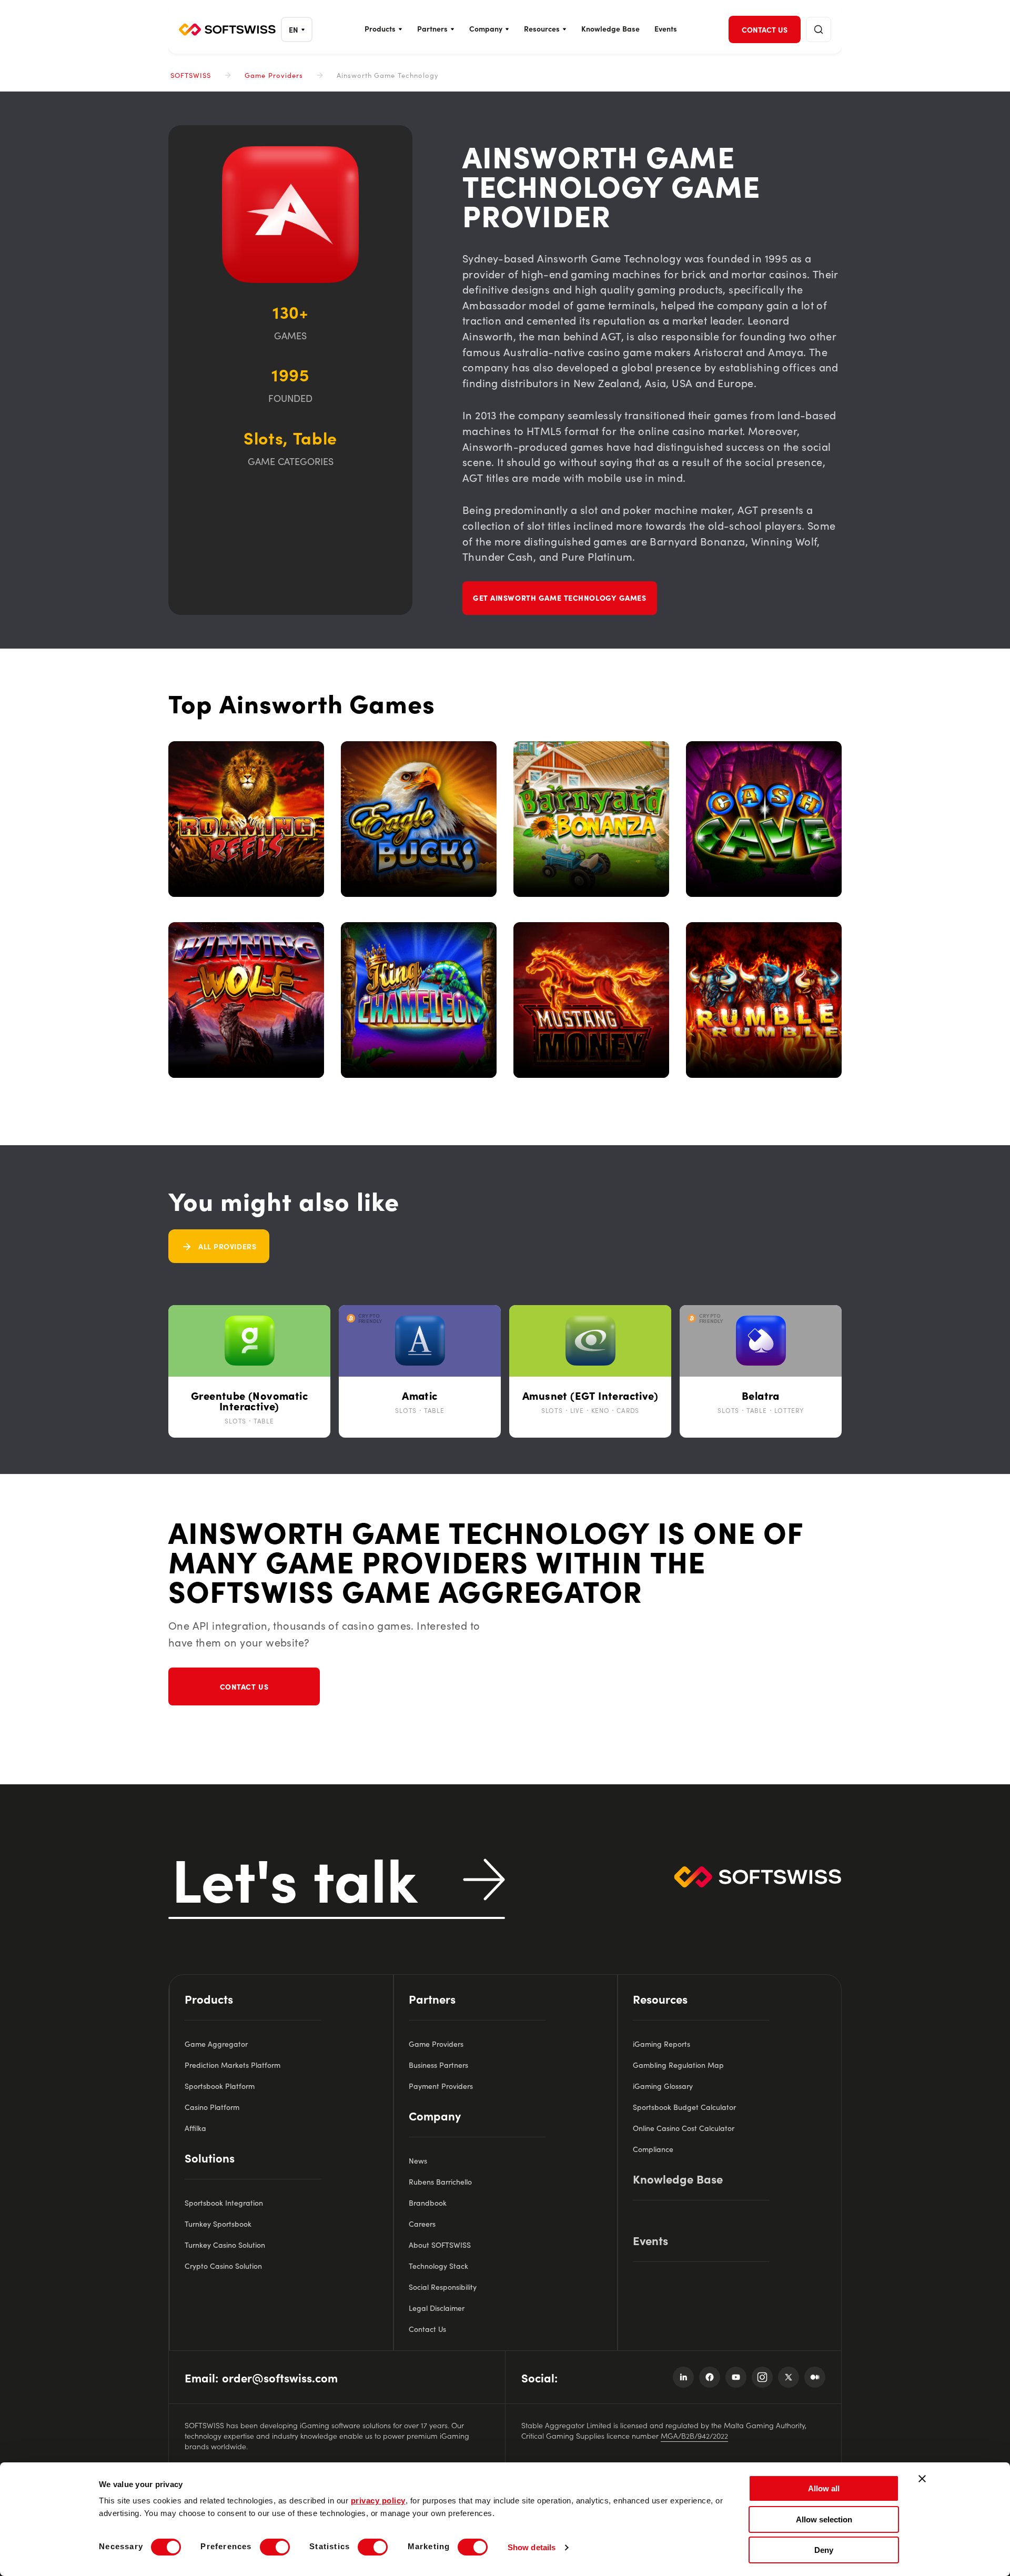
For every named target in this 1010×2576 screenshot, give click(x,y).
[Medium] (815, 2377)
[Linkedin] (683, 2377)
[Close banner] (922, 2479)
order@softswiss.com (280, 2377)
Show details (532, 2547)
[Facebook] (710, 2377)
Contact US (244, 1686)
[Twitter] (789, 2377)
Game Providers (274, 75)
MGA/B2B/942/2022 (694, 2436)
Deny (824, 2550)
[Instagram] (762, 2377)
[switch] (275, 2547)
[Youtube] (736, 2377)
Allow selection (824, 2519)
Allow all (824, 2488)
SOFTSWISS (191, 75)
